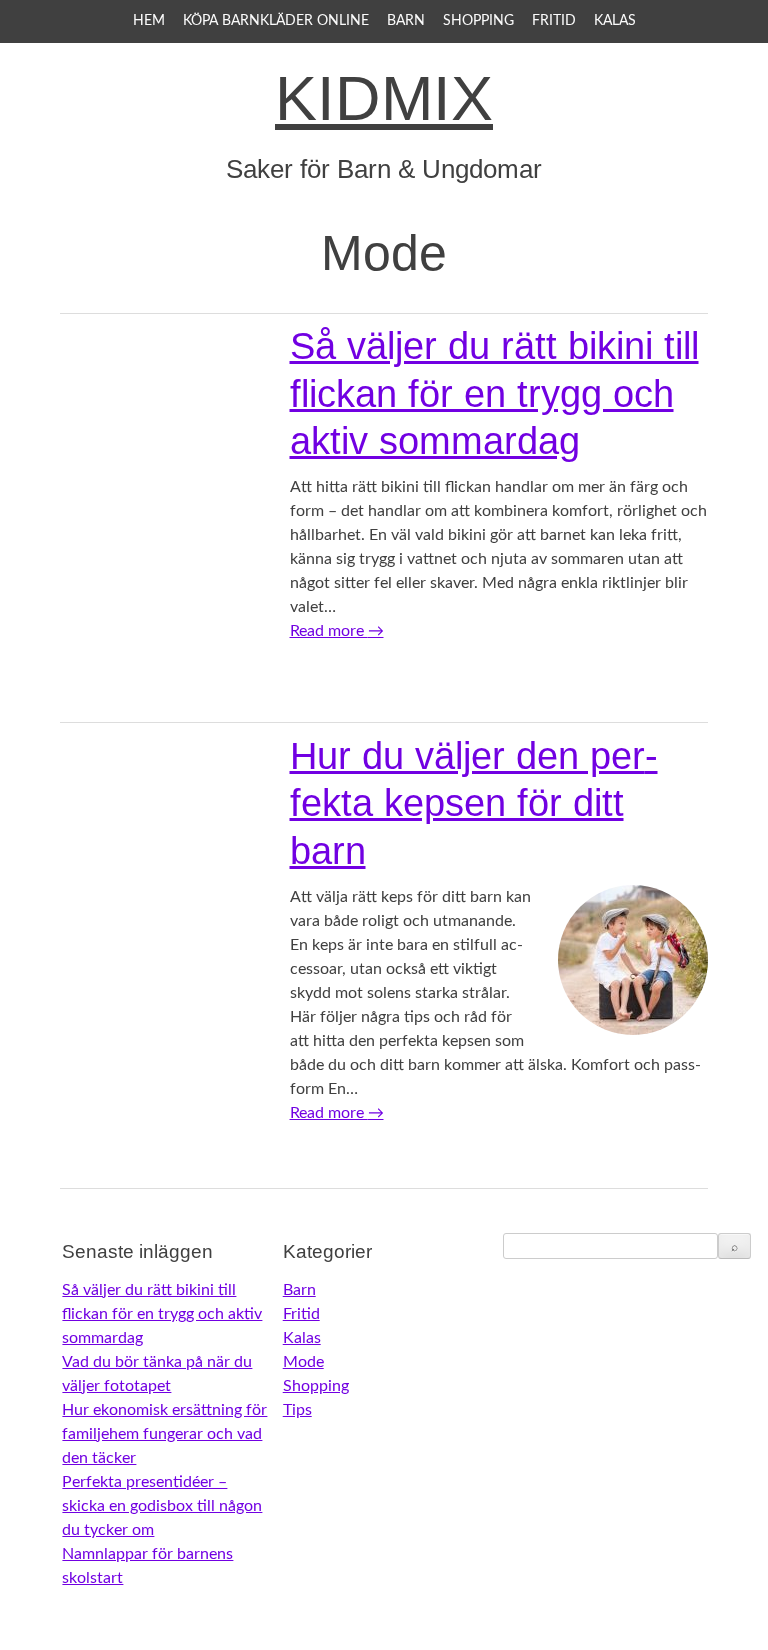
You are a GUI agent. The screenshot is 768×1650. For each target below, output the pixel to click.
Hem (149, 21)
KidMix (384, 98)
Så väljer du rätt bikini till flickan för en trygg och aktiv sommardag (494, 393)
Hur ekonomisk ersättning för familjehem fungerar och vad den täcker (164, 1434)
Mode (303, 1362)
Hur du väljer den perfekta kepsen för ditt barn (474, 803)
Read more (337, 631)
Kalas (615, 21)
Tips (297, 1410)
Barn (406, 21)
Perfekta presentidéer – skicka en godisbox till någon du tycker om (162, 1506)
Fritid (554, 21)
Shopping (478, 21)
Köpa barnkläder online (276, 21)
